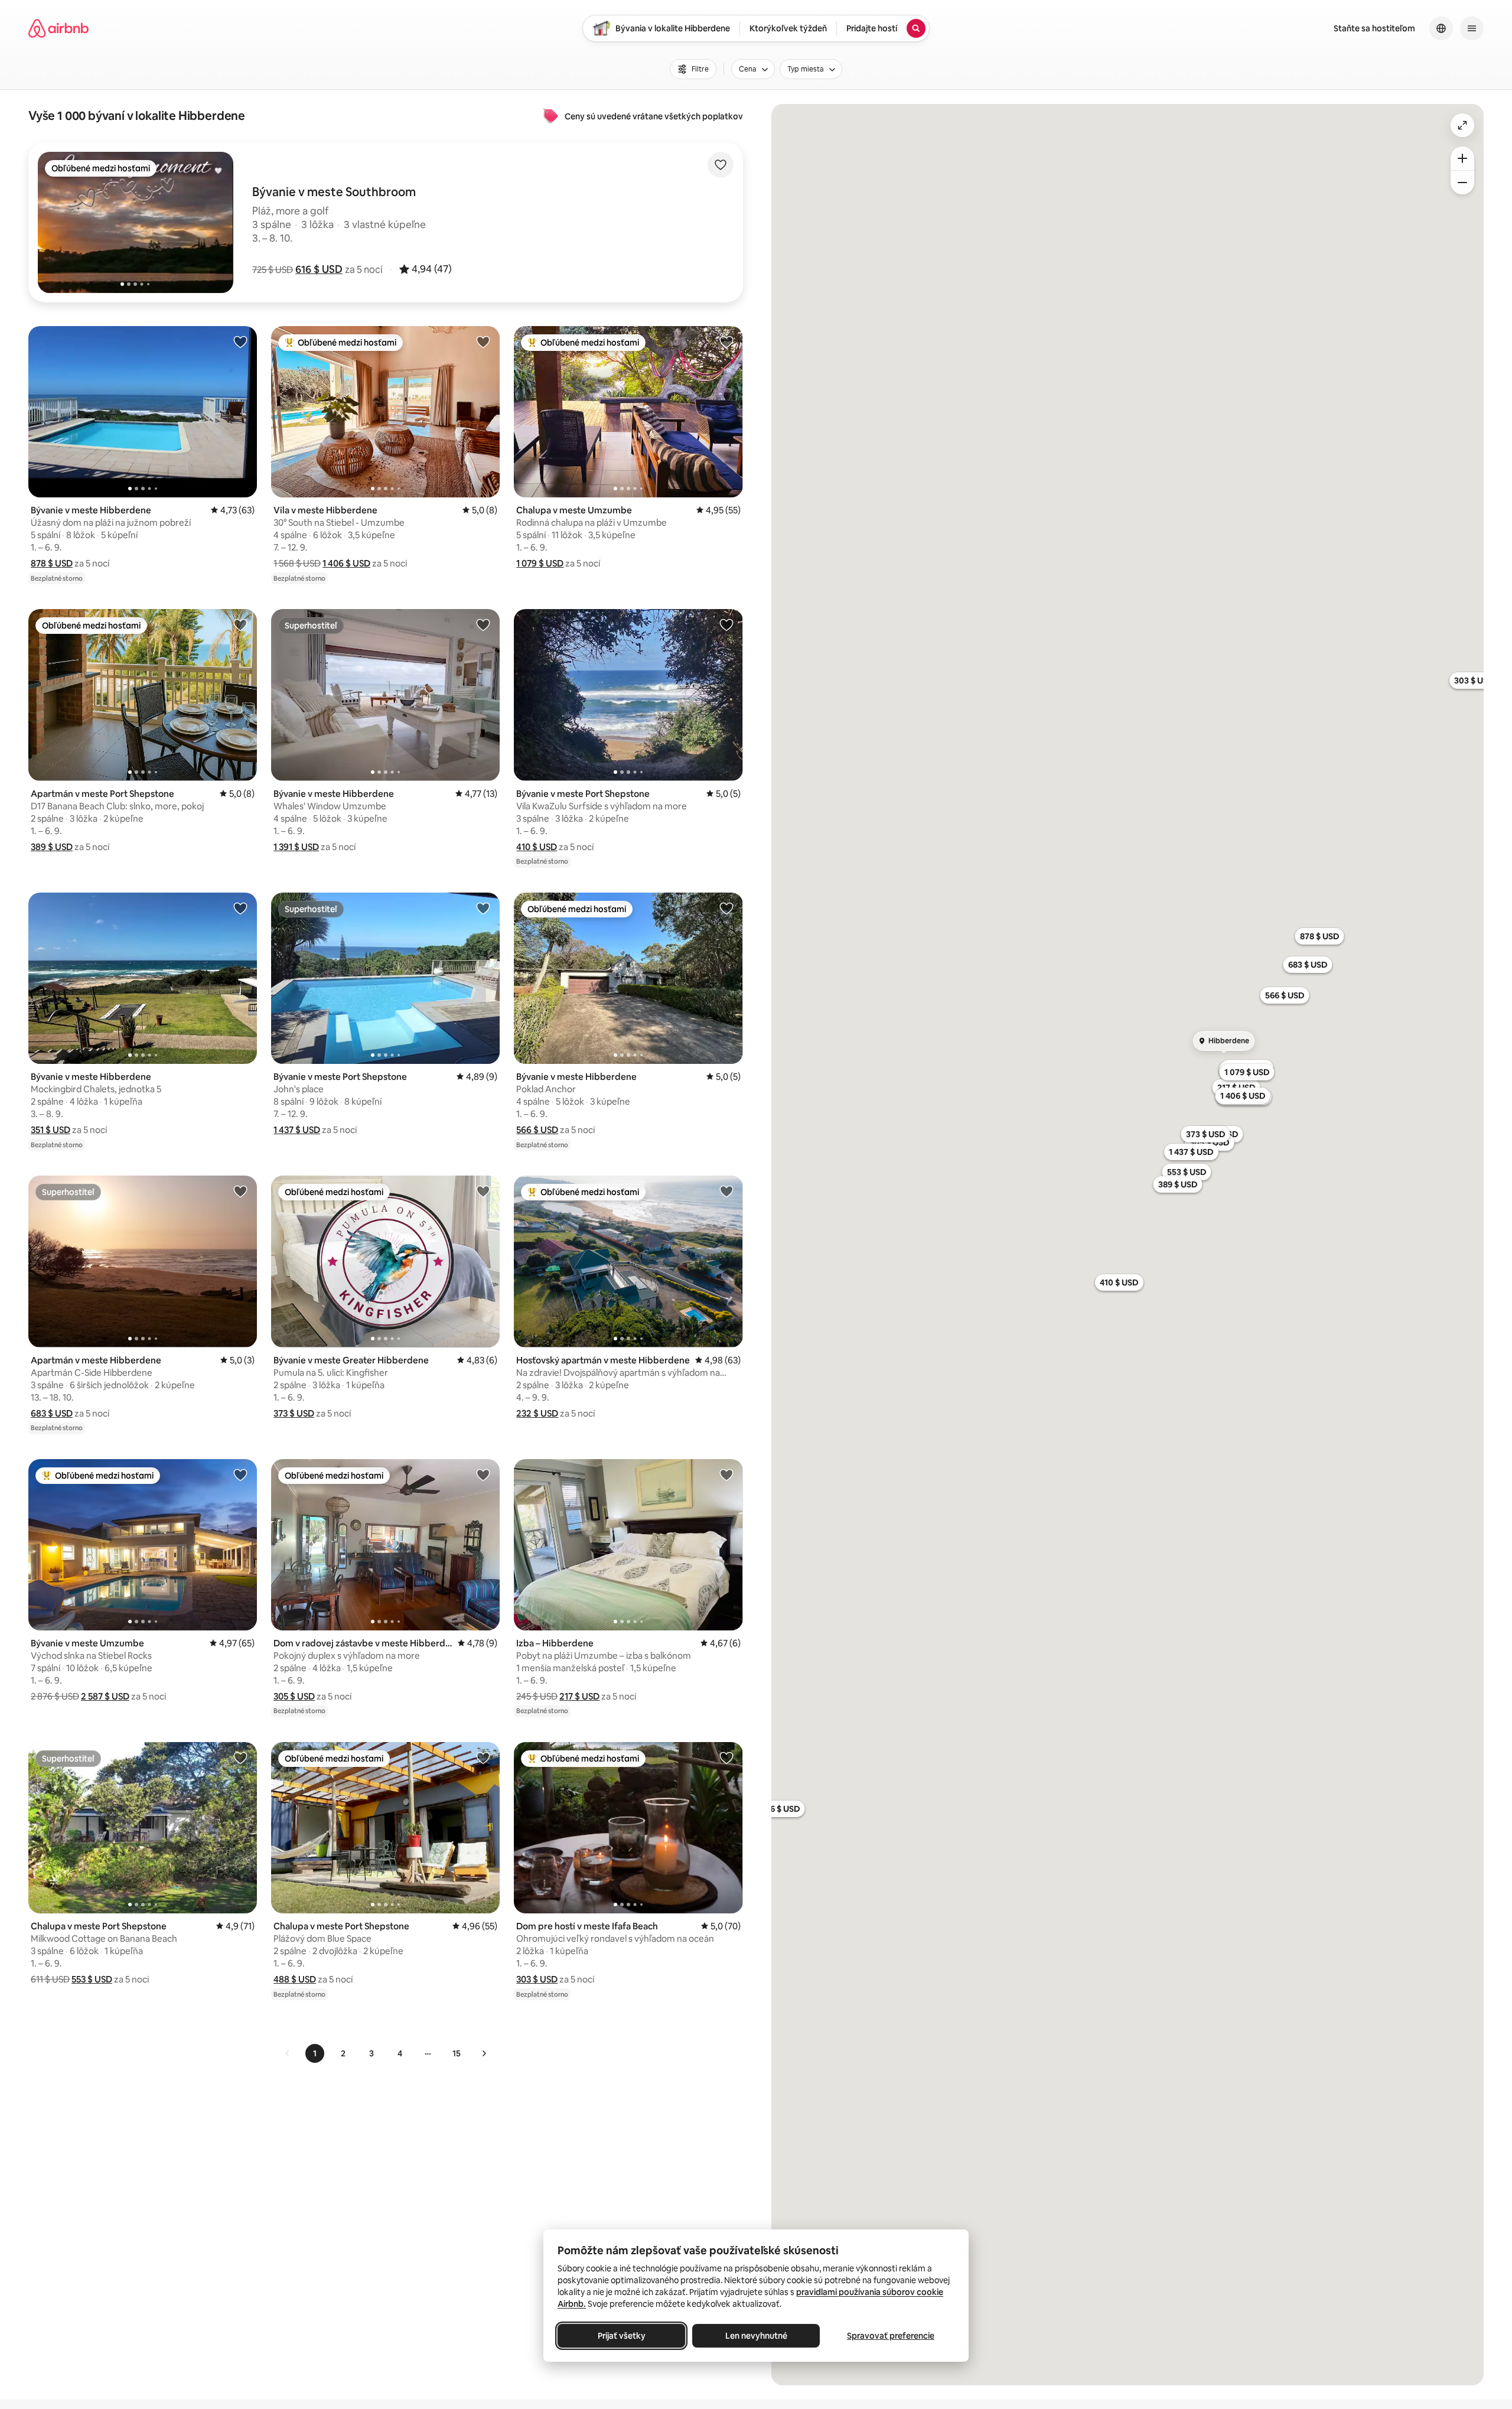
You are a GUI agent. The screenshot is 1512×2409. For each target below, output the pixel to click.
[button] (319, 269)
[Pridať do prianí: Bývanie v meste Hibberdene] (240, 341)
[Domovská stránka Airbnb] (58, 28)
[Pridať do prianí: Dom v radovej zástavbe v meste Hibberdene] (483, 1474)
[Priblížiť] (1462, 158)
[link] (288, 2053)
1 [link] (315, 2053)
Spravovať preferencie (891, 2336)
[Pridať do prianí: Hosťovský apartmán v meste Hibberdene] (726, 1191)
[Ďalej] (484, 2053)
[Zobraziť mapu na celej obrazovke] (1462, 125)
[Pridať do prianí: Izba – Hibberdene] (726, 1474)
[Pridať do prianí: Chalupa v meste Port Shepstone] (240, 1757)
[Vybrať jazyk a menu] (1441, 28)
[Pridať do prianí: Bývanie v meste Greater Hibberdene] (483, 1191)
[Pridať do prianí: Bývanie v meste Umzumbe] (240, 1474)
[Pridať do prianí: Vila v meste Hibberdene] (483, 341)
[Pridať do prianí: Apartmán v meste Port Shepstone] (240, 624)
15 (457, 2053)
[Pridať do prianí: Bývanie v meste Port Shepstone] (726, 624)
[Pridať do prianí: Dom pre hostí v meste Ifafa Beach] (726, 1757)
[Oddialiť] (1462, 183)
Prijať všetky (622, 2336)
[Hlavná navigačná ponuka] (1472, 28)
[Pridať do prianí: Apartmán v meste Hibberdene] (240, 1191)
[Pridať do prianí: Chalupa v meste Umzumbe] (726, 341)
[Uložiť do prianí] (721, 165)
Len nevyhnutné (756, 2336)
